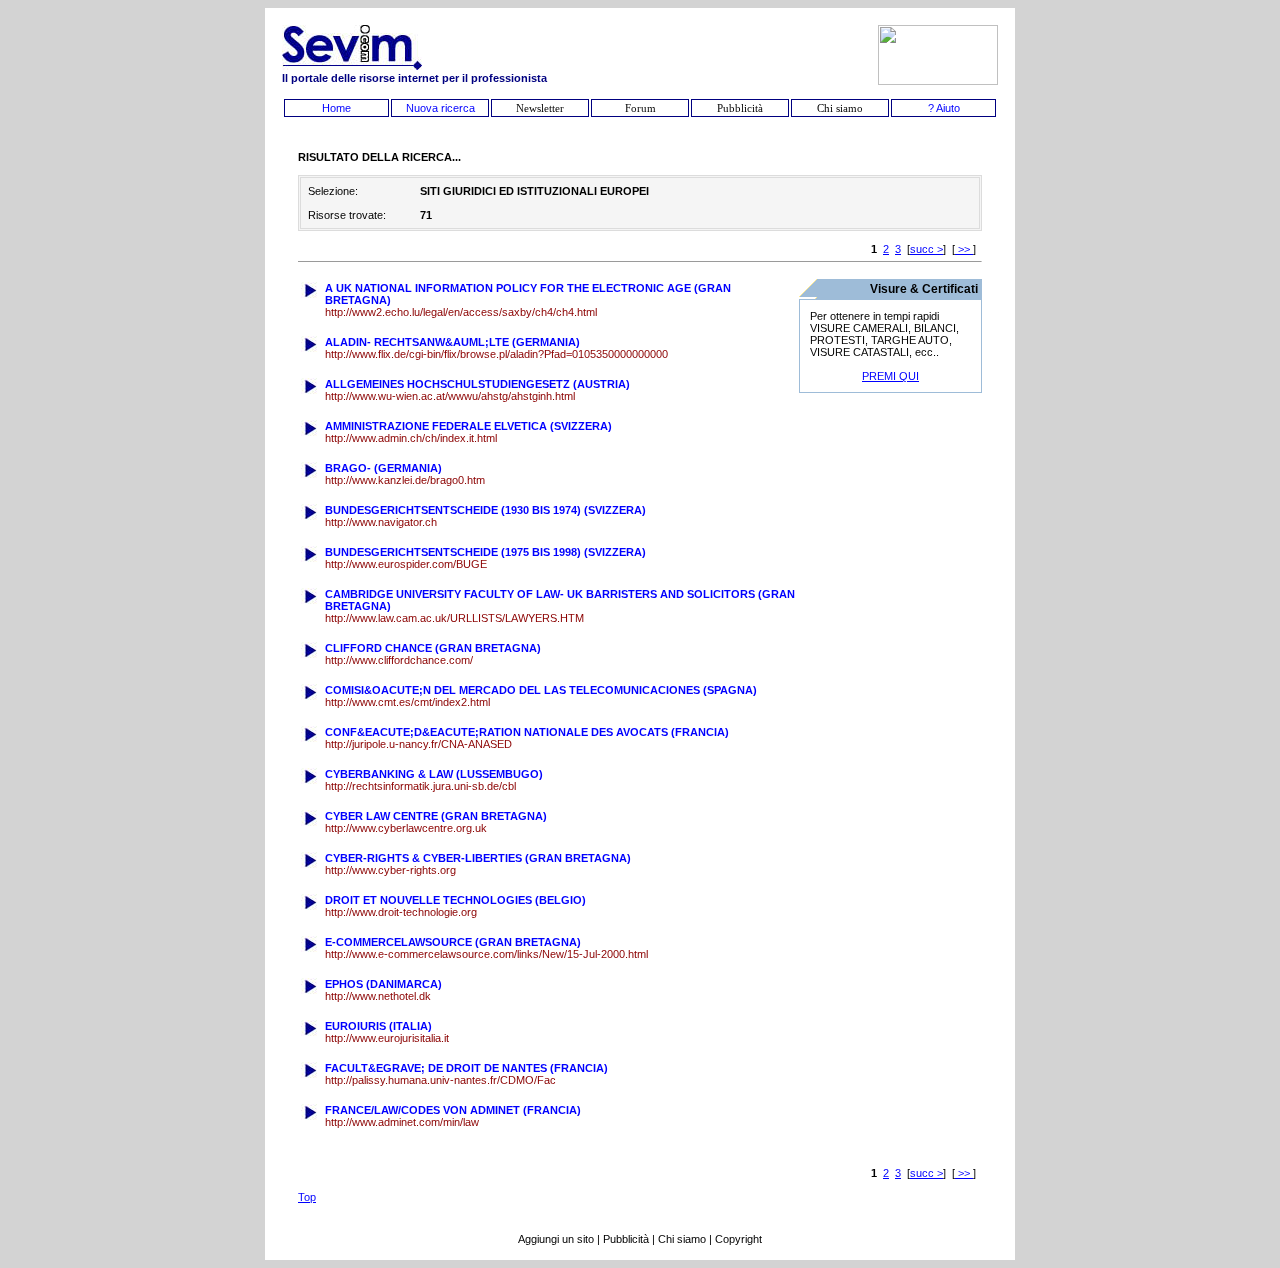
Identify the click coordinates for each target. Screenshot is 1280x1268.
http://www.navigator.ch (381, 522)
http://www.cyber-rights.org (390, 870)
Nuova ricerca (440, 108)
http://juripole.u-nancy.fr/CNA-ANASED (418, 744)
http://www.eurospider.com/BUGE (406, 564)
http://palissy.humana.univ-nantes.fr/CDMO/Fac (440, 1080)
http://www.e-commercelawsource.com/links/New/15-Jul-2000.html (486, 954)
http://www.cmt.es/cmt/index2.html (407, 702)
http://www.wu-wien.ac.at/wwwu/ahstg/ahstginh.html (450, 396)
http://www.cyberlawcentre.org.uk (406, 828)
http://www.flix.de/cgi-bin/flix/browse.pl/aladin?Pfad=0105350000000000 (496, 354)
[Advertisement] (891, 717)
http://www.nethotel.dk (378, 996)
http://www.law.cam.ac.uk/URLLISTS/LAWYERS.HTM (454, 618)
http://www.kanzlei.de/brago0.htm (405, 480)
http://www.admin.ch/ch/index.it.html (411, 438)
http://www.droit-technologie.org (401, 912)
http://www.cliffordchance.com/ (399, 660)
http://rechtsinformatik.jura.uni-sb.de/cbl (420, 786)
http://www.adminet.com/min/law (402, 1122)
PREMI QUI (890, 376)
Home (336, 108)
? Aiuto (944, 108)
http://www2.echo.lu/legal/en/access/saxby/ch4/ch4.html (461, 312)
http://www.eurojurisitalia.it (387, 1038)
